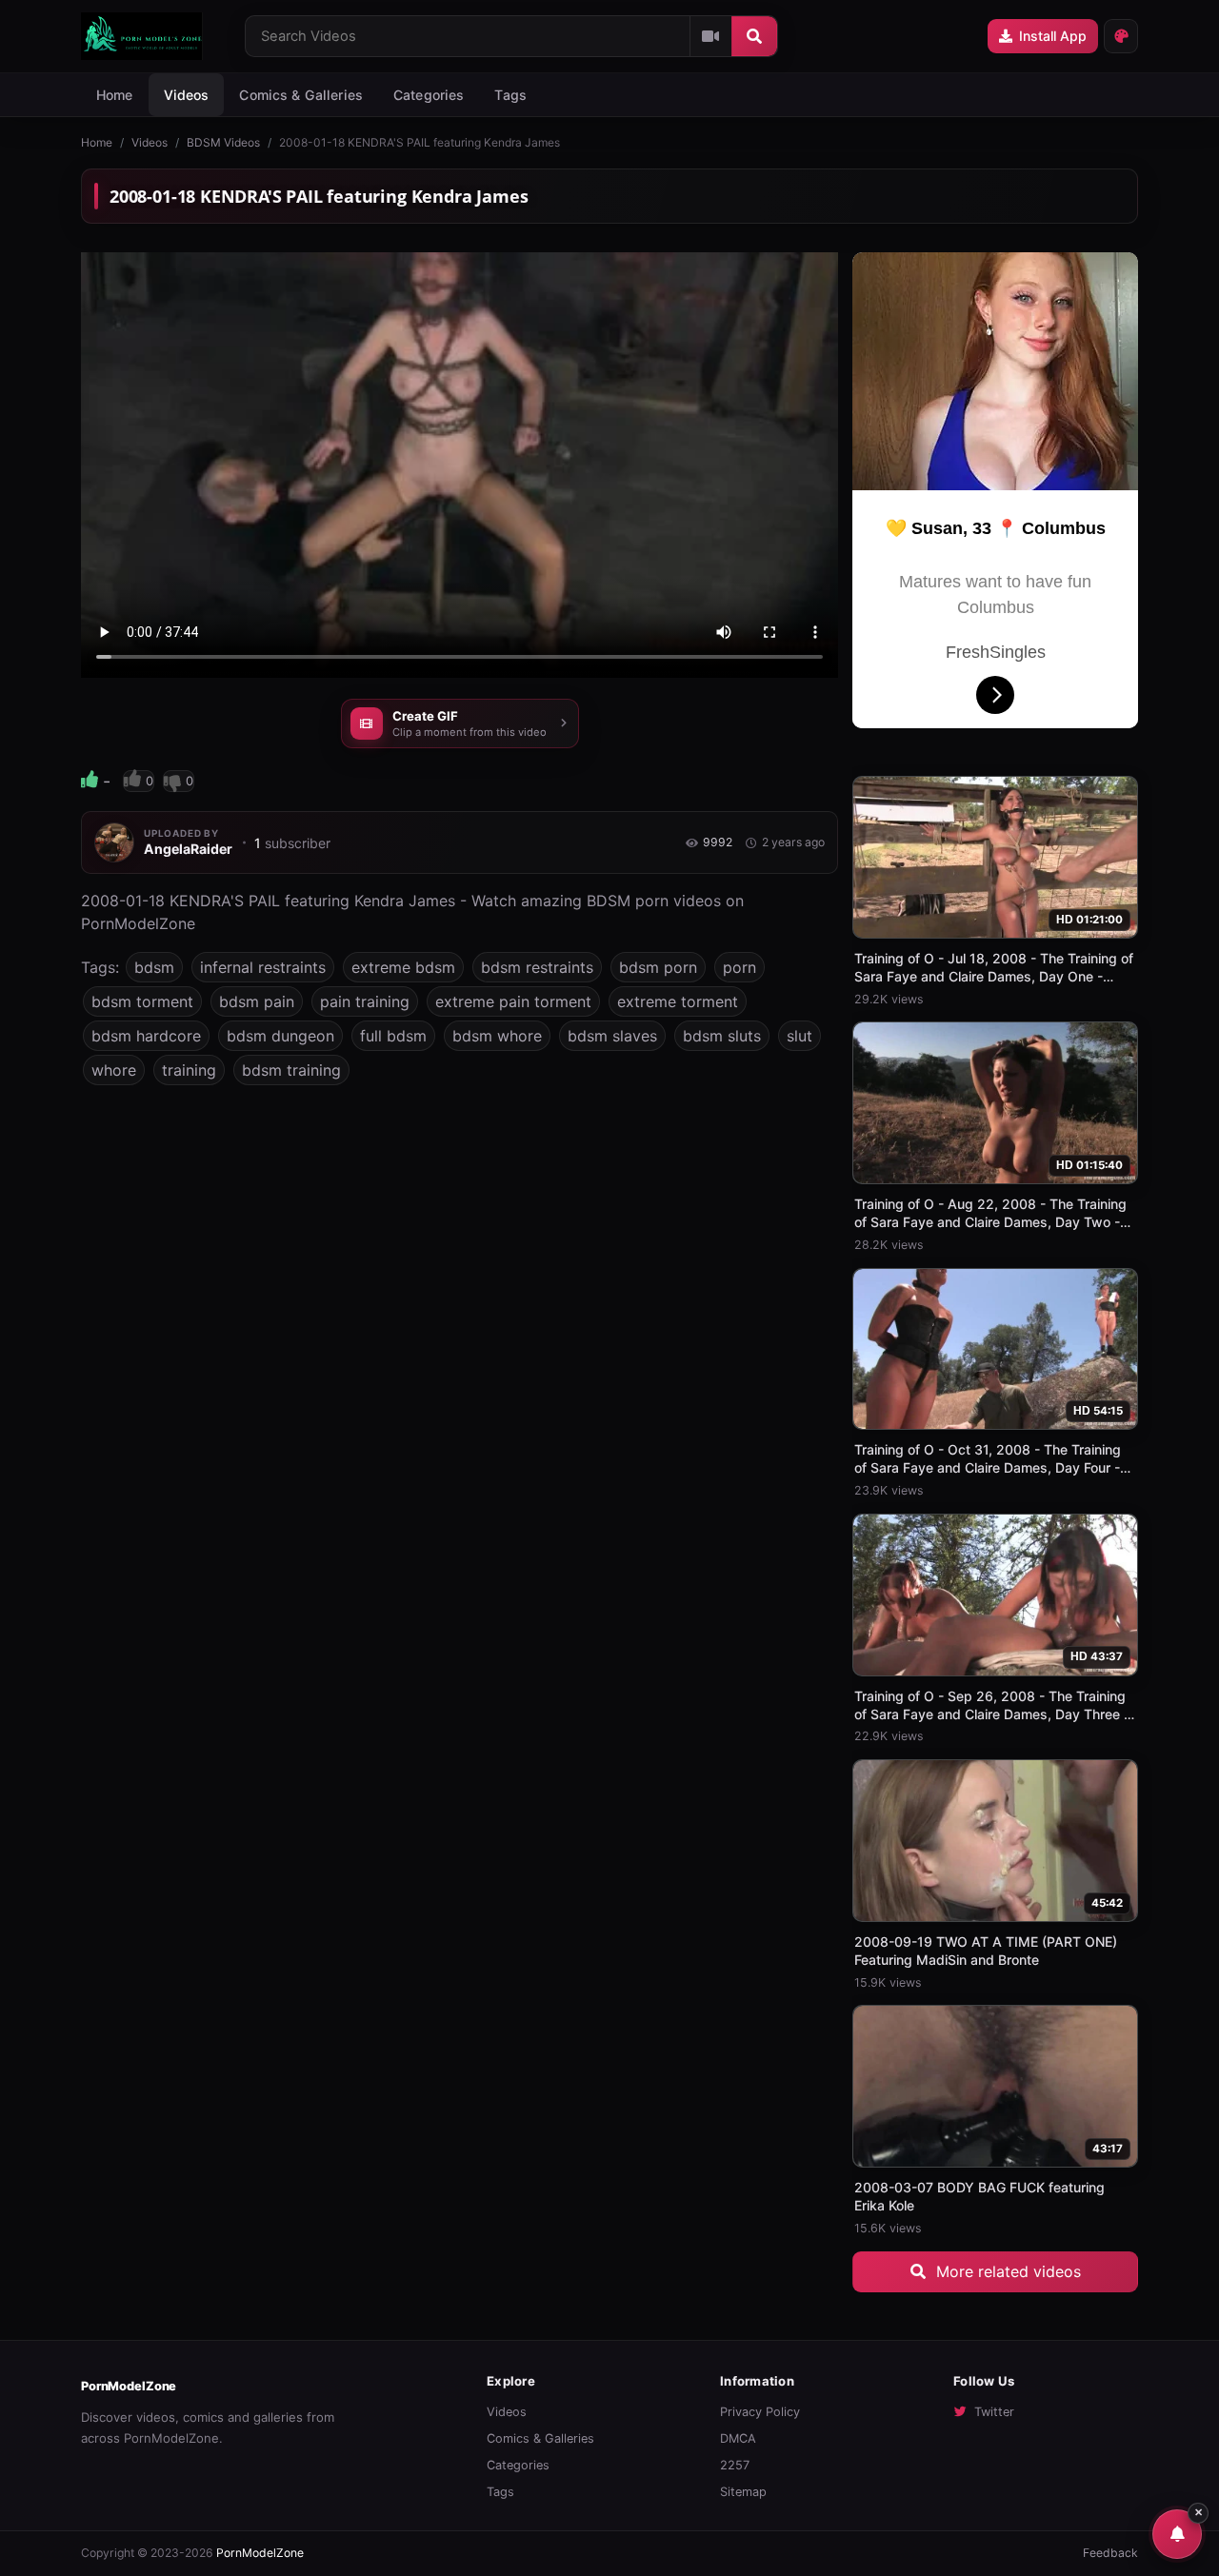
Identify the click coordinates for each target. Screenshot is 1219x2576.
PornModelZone (129, 2386)
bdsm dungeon (280, 1036)
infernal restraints (263, 967)
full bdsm (393, 1036)
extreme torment (678, 1001)
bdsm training (291, 1070)
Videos (187, 95)
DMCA (738, 2438)
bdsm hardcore (146, 1036)
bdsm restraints (537, 967)
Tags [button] (510, 95)
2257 (735, 2465)
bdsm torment (142, 1001)
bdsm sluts (722, 1036)
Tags (500, 2492)
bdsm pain (257, 1001)
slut (799, 1036)
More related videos (1006, 2271)
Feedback (1110, 2553)
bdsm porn (658, 967)
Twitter (994, 2412)
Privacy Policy (760, 2412)
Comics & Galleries (301, 95)
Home (115, 95)
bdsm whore (497, 1036)
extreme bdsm (403, 967)
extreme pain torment (513, 1001)
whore (114, 1070)
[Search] (754, 36)
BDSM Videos (223, 142)
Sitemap (743, 2492)
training (189, 1070)
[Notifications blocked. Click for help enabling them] (1177, 2534)
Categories (429, 95)
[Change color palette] (1121, 36)
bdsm (154, 967)
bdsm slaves (612, 1036)
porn (739, 967)
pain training (365, 1001)
